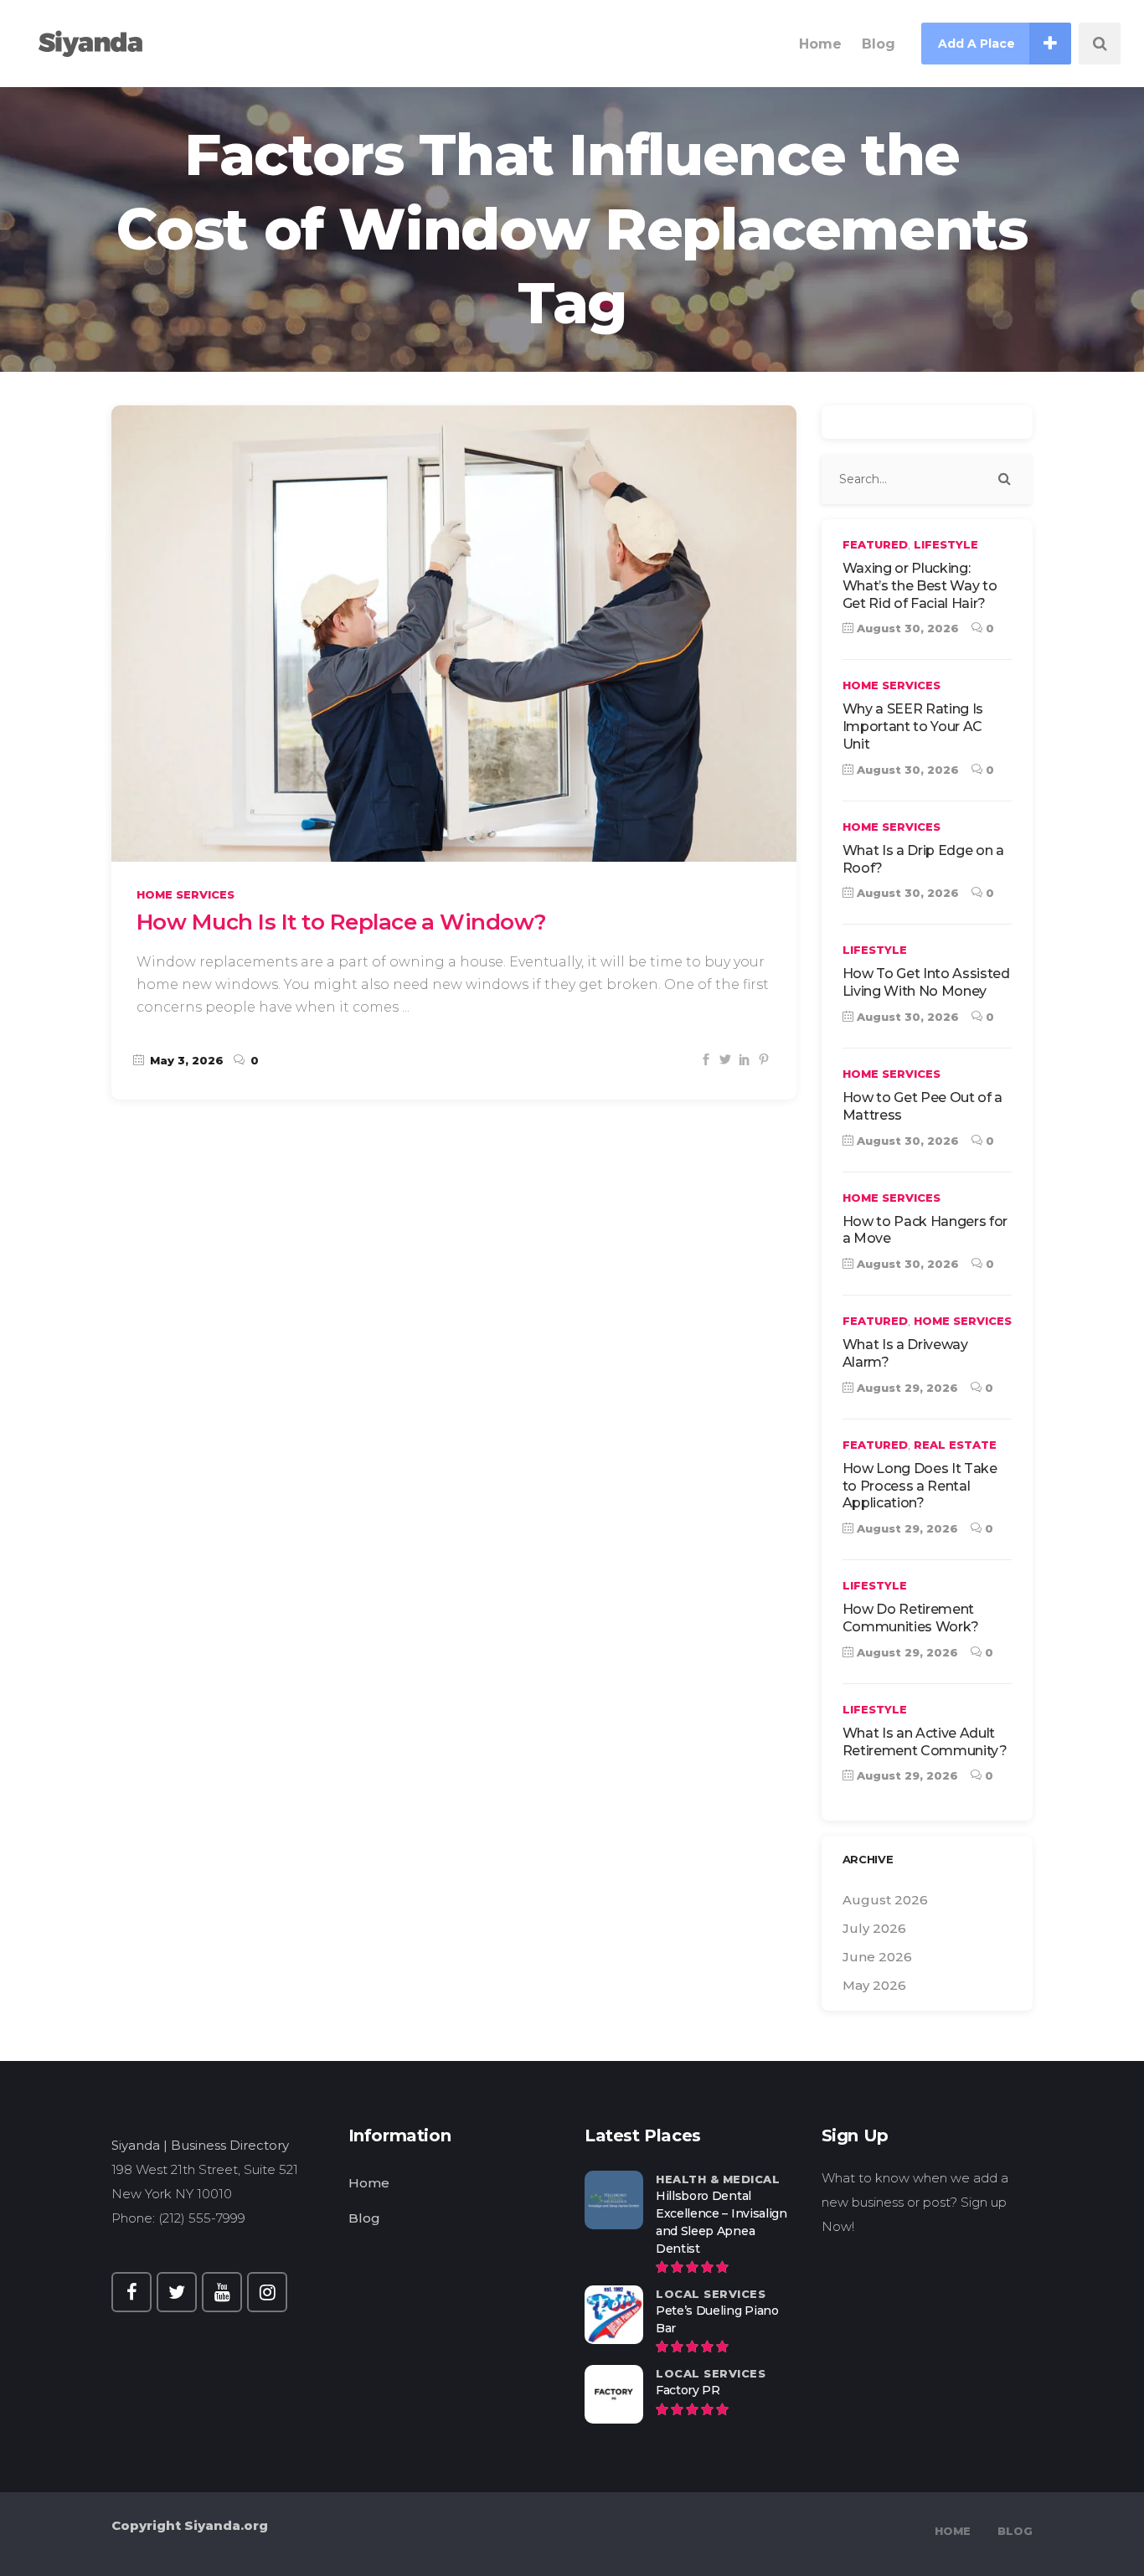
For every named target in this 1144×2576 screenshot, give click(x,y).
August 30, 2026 (906, 628)
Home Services (186, 894)
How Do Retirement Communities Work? (911, 1618)
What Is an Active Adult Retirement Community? (925, 1742)
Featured (875, 544)
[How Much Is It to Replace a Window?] (454, 634)
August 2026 (885, 1900)
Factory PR (688, 2390)
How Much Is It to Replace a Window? (342, 922)
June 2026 (877, 1957)
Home (369, 2183)
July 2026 (874, 1928)
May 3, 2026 (185, 1060)
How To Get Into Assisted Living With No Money (926, 982)
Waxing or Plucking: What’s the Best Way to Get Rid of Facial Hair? (920, 586)
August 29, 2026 (906, 1388)
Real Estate (955, 1445)
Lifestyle (946, 544)
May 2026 (874, 1985)
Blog (364, 2218)
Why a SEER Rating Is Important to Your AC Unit (913, 726)
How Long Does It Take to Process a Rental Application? (920, 1486)
